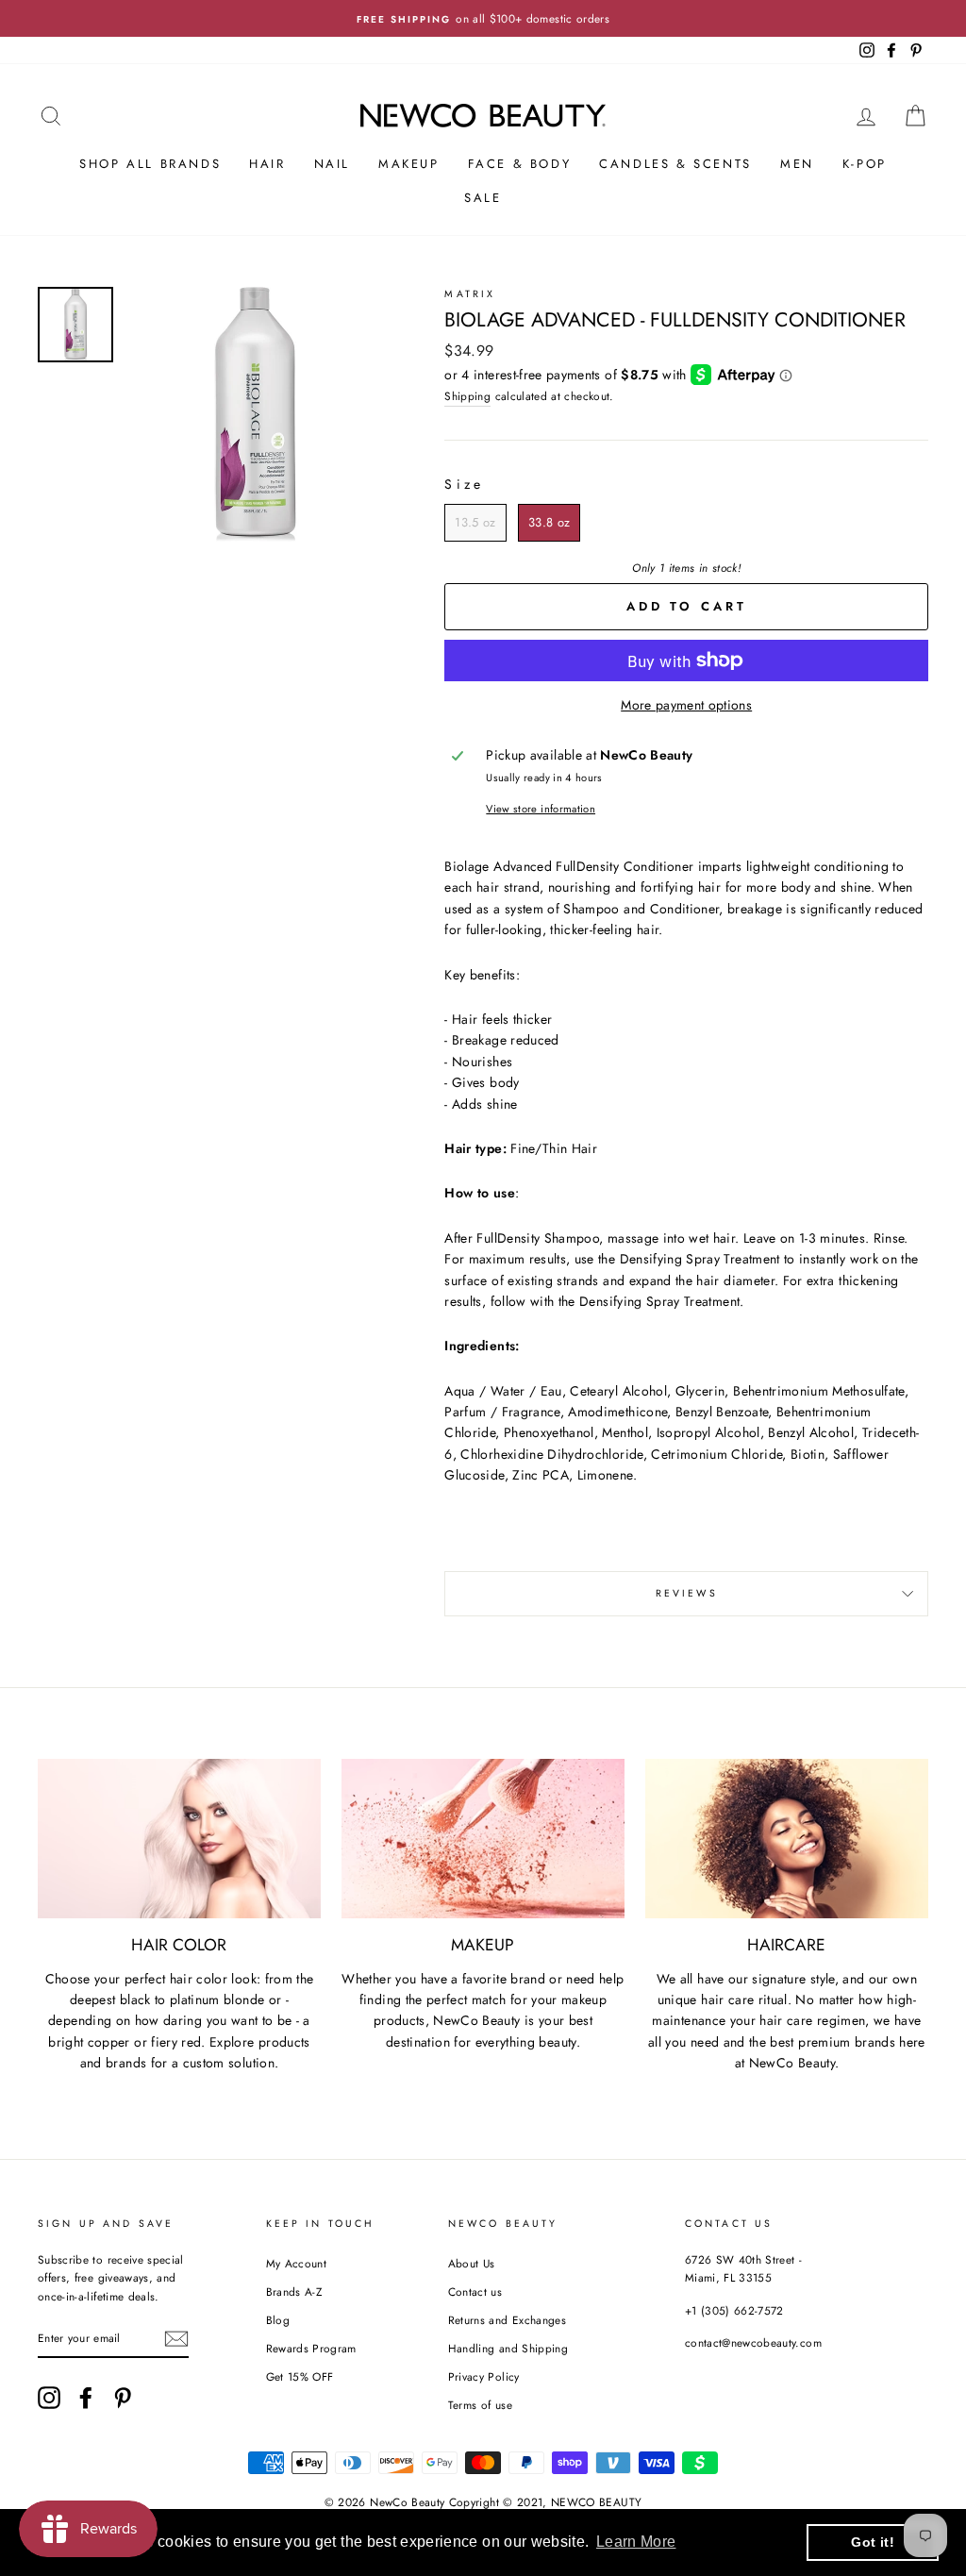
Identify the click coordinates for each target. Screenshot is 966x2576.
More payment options (686, 705)
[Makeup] (483, 1839)
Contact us (475, 2292)
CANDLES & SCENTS (675, 164)
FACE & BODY (520, 164)
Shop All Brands (150, 164)
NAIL (332, 164)
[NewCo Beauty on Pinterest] (123, 2398)
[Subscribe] (176, 2339)
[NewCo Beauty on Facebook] (86, 2398)
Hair (267, 164)
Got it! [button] (872, 2542)
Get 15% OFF (300, 2376)
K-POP (865, 164)
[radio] (475, 523)
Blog (278, 2320)
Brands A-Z (294, 2292)
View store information (541, 809)
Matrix (470, 294)
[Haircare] (787, 1839)
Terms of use (480, 2405)
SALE (483, 198)
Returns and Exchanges (507, 2320)
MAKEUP (409, 164)
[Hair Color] (179, 1839)
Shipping (467, 396)
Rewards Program (311, 2348)
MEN (797, 164)
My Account (297, 2263)
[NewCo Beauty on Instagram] (49, 2398)
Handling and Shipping (508, 2348)
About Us (472, 2263)
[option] (483, 18)
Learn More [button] (636, 2542)
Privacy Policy (484, 2376)
